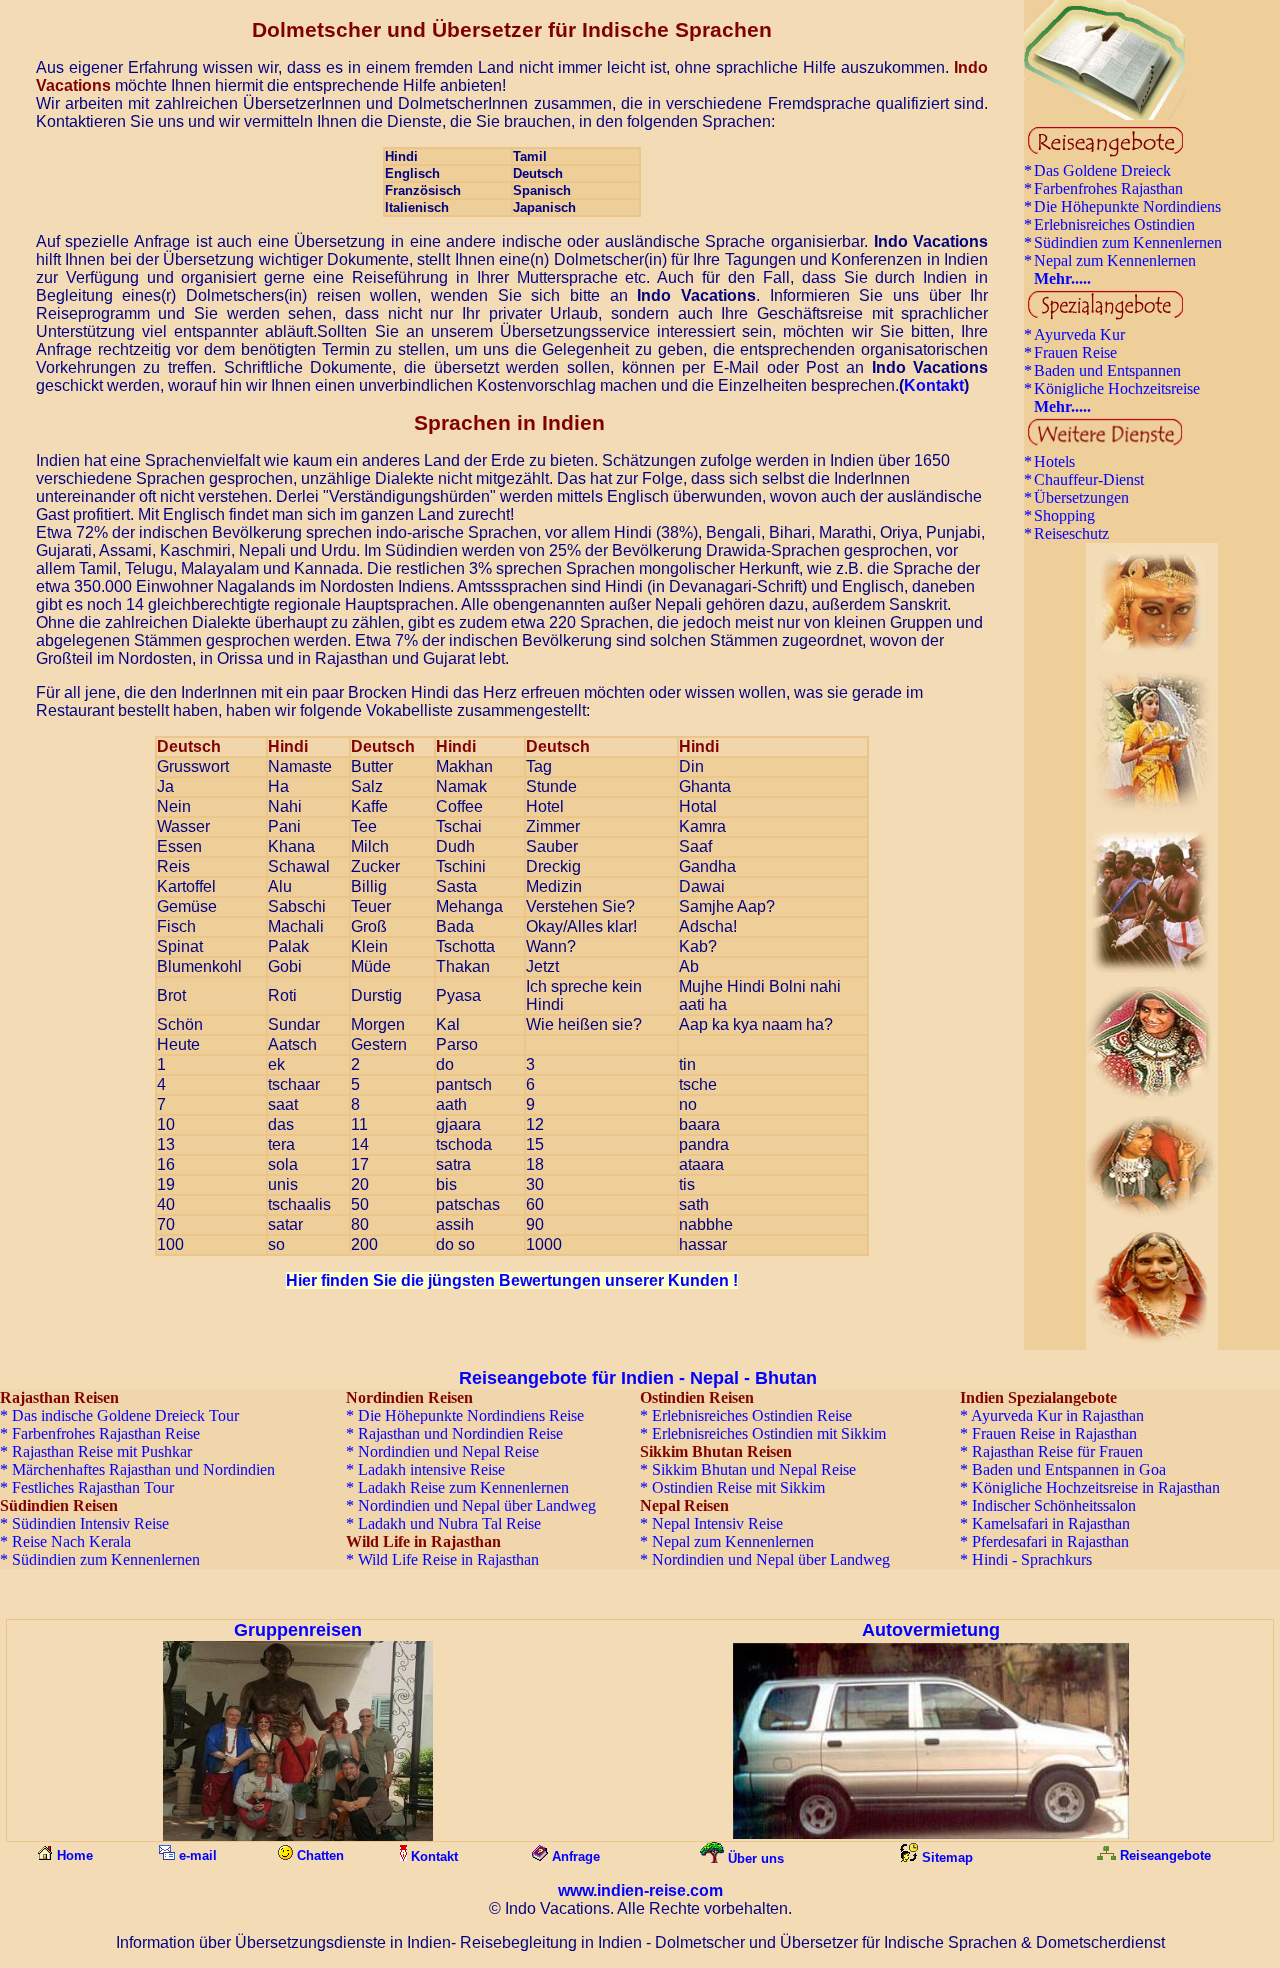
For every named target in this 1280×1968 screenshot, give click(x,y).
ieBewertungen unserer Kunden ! (512, 1280)
